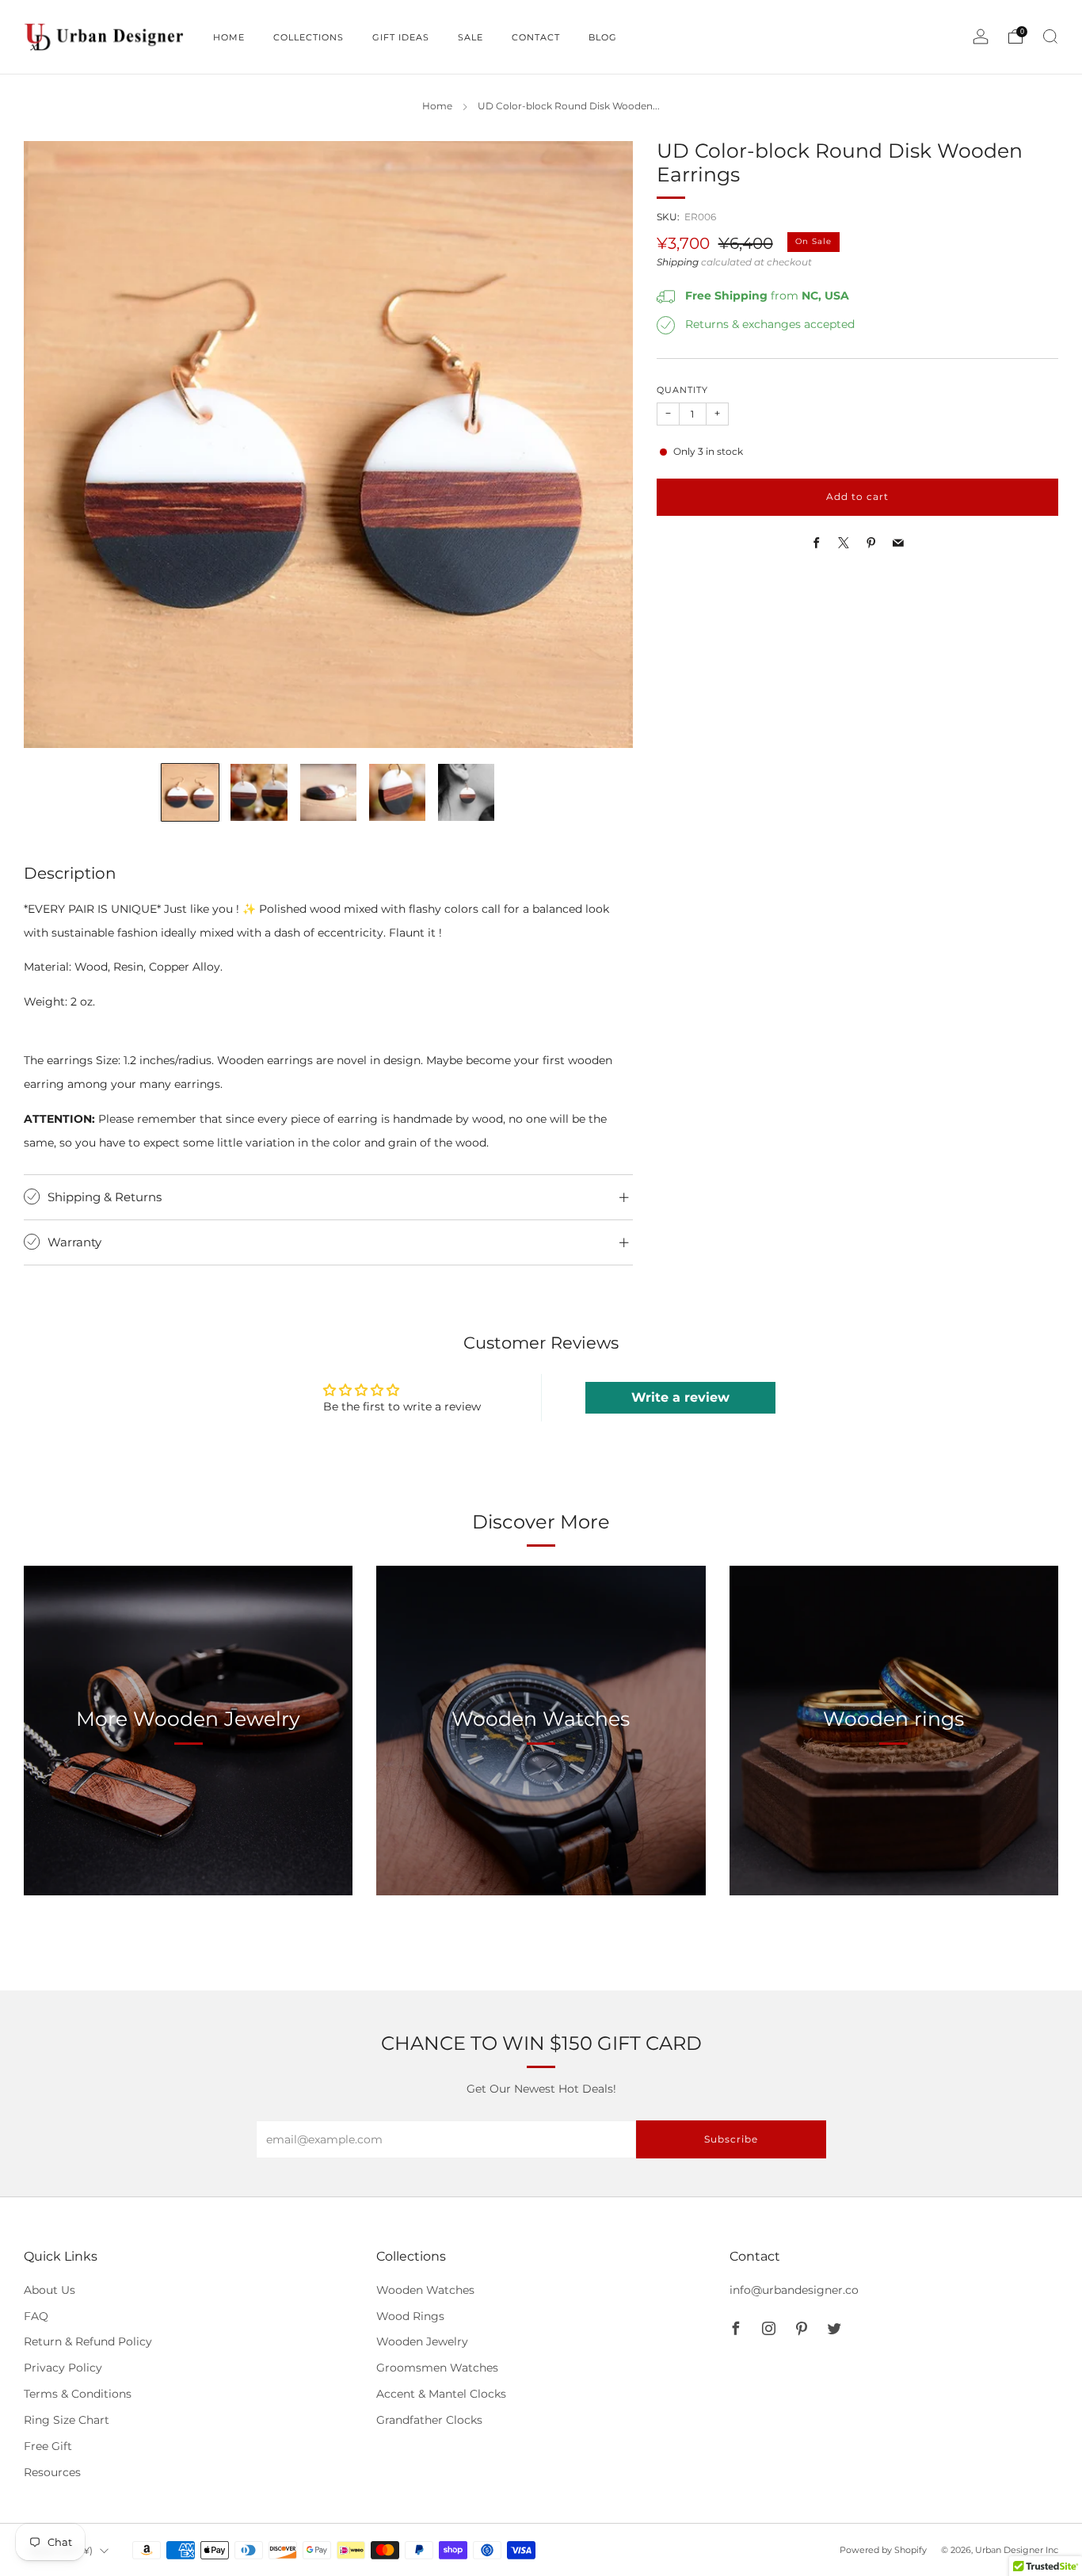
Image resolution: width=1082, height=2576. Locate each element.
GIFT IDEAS (401, 37)
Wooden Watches (425, 2290)
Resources (52, 2472)
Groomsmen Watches (437, 2368)
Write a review (680, 1397)
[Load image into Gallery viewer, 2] (259, 792)
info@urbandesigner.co (794, 2290)
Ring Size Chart (67, 2420)
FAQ (36, 2316)
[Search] (1050, 36)
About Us (50, 2290)
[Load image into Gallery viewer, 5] (466, 792)
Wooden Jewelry (422, 2341)
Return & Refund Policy (88, 2341)
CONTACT (536, 37)
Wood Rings (410, 2316)
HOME (229, 37)
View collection (189, 1793)
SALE (471, 37)
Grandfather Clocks (429, 2420)
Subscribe (731, 2139)
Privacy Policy (63, 2368)
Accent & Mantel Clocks (441, 2394)
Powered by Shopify (883, 2550)
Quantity (682, 391)
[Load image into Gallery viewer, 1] (190, 792)
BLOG (603, 37)
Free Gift (48, 2446)
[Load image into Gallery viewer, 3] (328, 792)
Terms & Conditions (78, 2394)
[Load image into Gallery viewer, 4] (397, 792)
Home (437, 106)
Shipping (678, 262)
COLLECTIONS (309, 37)
